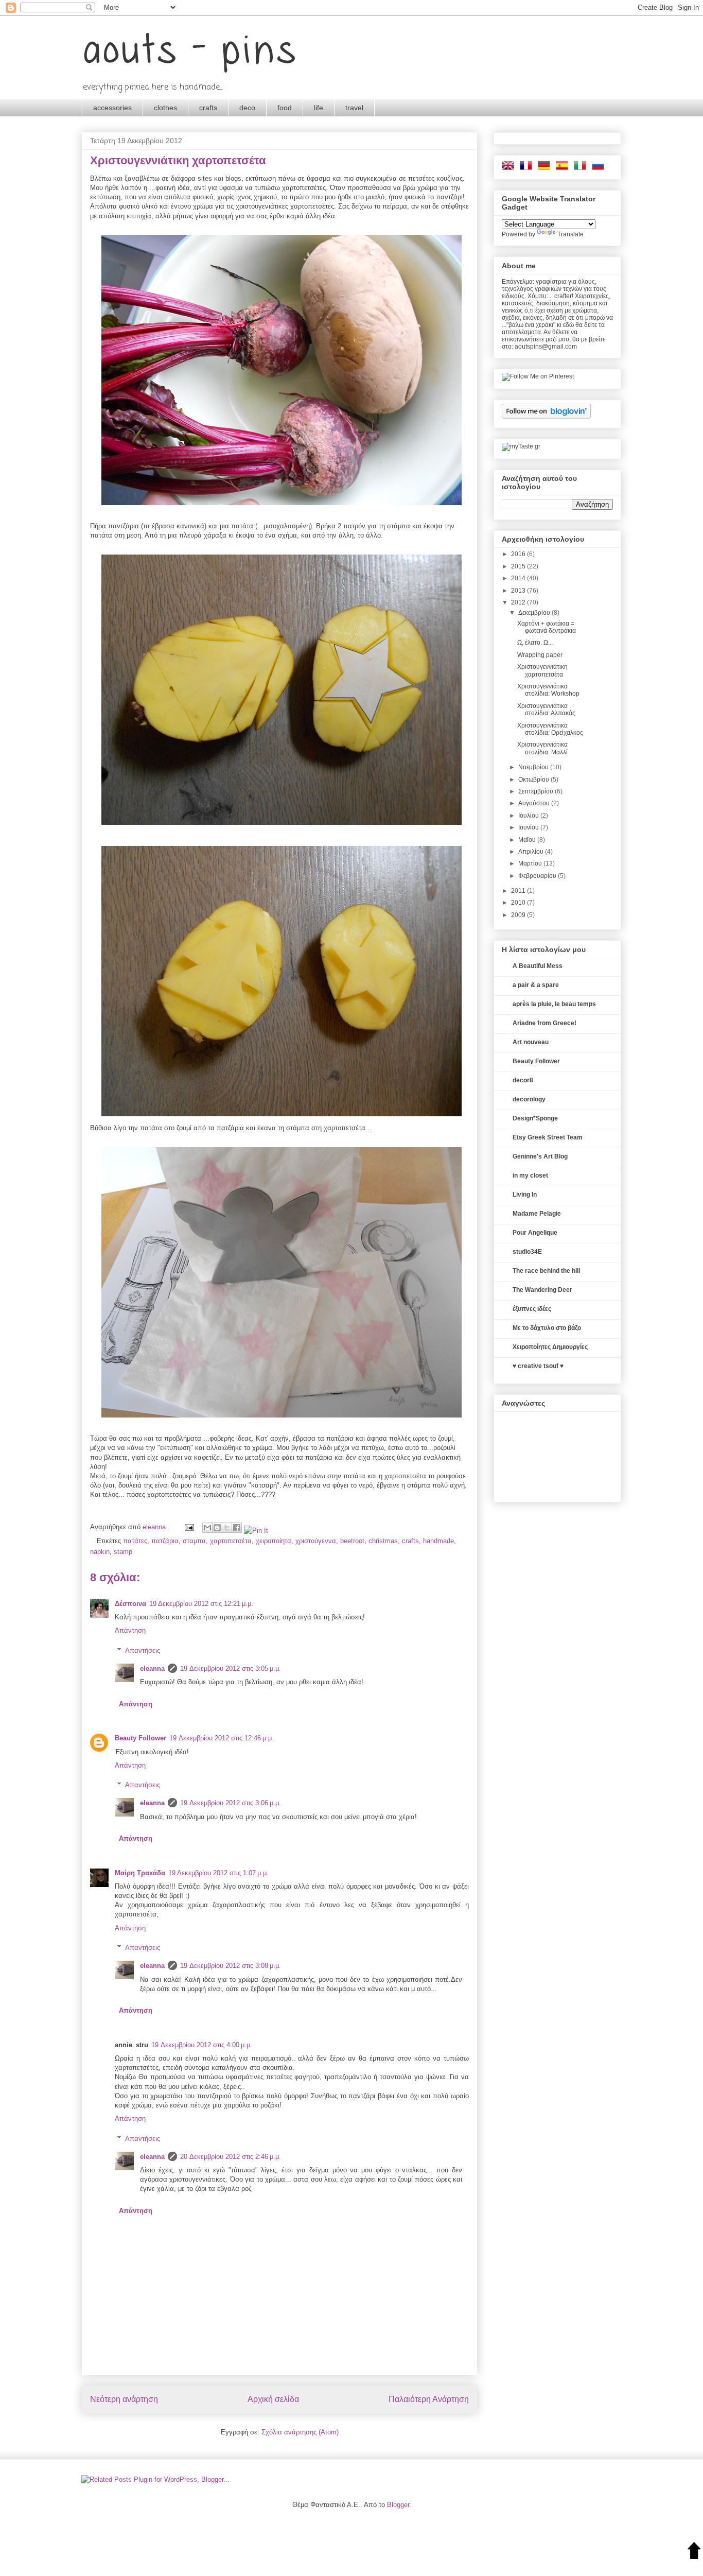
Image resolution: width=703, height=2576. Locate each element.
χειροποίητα (274, 1541)
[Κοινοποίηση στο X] (227, 1528)
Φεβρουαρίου (538, 876)
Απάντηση (130, 1630)
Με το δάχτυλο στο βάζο (547, 1328)
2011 (519, 891)
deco (247, 108)
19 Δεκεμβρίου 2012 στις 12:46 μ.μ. (222, 1738)
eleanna (155, 1527)
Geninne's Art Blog (540, 1156)
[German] (546, 168)
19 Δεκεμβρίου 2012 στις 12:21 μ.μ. (201, 1604)
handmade (438, 1541)
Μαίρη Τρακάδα (140, 1873)
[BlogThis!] (217, 1528)
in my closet (530, 1175)
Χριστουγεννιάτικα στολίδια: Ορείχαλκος (550, 729)
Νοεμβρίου (534, 767)
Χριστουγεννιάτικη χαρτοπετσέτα (542, 670)
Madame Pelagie (537, 1214)
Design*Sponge (535, 1118)
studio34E (527, 1252)
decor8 (523, 1080)
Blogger (398, 2505)
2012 (519, 602)
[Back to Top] (694, 2551)
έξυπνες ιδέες (532, 1309)
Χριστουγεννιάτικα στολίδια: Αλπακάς (546, 710)
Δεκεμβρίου (535, 613)
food (285, 108)
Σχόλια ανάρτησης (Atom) (300, 2432)
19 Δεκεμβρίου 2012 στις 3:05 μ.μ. (231, 1669)
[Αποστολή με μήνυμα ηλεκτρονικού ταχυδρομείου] (207, 1528)
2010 (519, 903)
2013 (519, 591)
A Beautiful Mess (538, 966)
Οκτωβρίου (534, 780)
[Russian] (600, 168)
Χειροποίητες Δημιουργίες (550, 1347)
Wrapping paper (540, 655)
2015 (519, 566)
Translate (570, 234)
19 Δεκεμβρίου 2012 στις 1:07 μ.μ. (218, 1873)
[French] (528, 168)
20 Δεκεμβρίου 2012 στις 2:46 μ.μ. (231, 2157)
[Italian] (582, 168)
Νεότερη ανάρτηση (124, 2399)
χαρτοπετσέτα (231, 1541)
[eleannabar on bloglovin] (546, 417)
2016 (519, 554)
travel (354, 108)
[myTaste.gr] (521, 446)
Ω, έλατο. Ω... (535, 643)
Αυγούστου (535, 803)
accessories (112, 108)
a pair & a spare (536, 985)
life (319, 108)
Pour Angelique (535, 1233)
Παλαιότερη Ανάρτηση (429, 2399)
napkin (100, 1552)
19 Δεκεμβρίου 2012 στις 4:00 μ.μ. (202, 2045)
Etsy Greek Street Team (548, 1137)
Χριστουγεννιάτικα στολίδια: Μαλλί (542, 748)
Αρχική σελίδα (273, 2399)
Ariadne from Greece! (544, 1023)
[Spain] (564, 168)
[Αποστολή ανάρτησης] (189, 1527)
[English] (510, 168)
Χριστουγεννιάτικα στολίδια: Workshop (548, 690)
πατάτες (135, 1541)
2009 (519, 915)
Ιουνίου (529, 827)
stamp (123, 1552)
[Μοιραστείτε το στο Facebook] (237, 1528)
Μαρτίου (531, 863)
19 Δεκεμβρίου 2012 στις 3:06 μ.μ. (231, 1803)
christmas (383, 1541)
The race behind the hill (546, 1271)
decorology (529, 1099)
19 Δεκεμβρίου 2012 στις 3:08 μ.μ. (231, 1966)
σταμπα (194, 1541)
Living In (525, 1195)
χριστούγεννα (316, 1541)
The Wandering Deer (542, 1290)
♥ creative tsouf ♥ (538, 1366)
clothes (165, 108)
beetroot (352, 1541)
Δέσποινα (130, 1604)
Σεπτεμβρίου (537, 791)
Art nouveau (531, 1042)
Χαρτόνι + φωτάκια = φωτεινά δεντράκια (547, 627)
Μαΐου (528, 840)
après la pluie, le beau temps (554, 1004)
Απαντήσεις (143, 1650)
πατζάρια (165, 1541)
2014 (519, 578)
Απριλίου (532, 852)
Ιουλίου (529, 816)
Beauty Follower (140, 1738)
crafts (208, 108)
